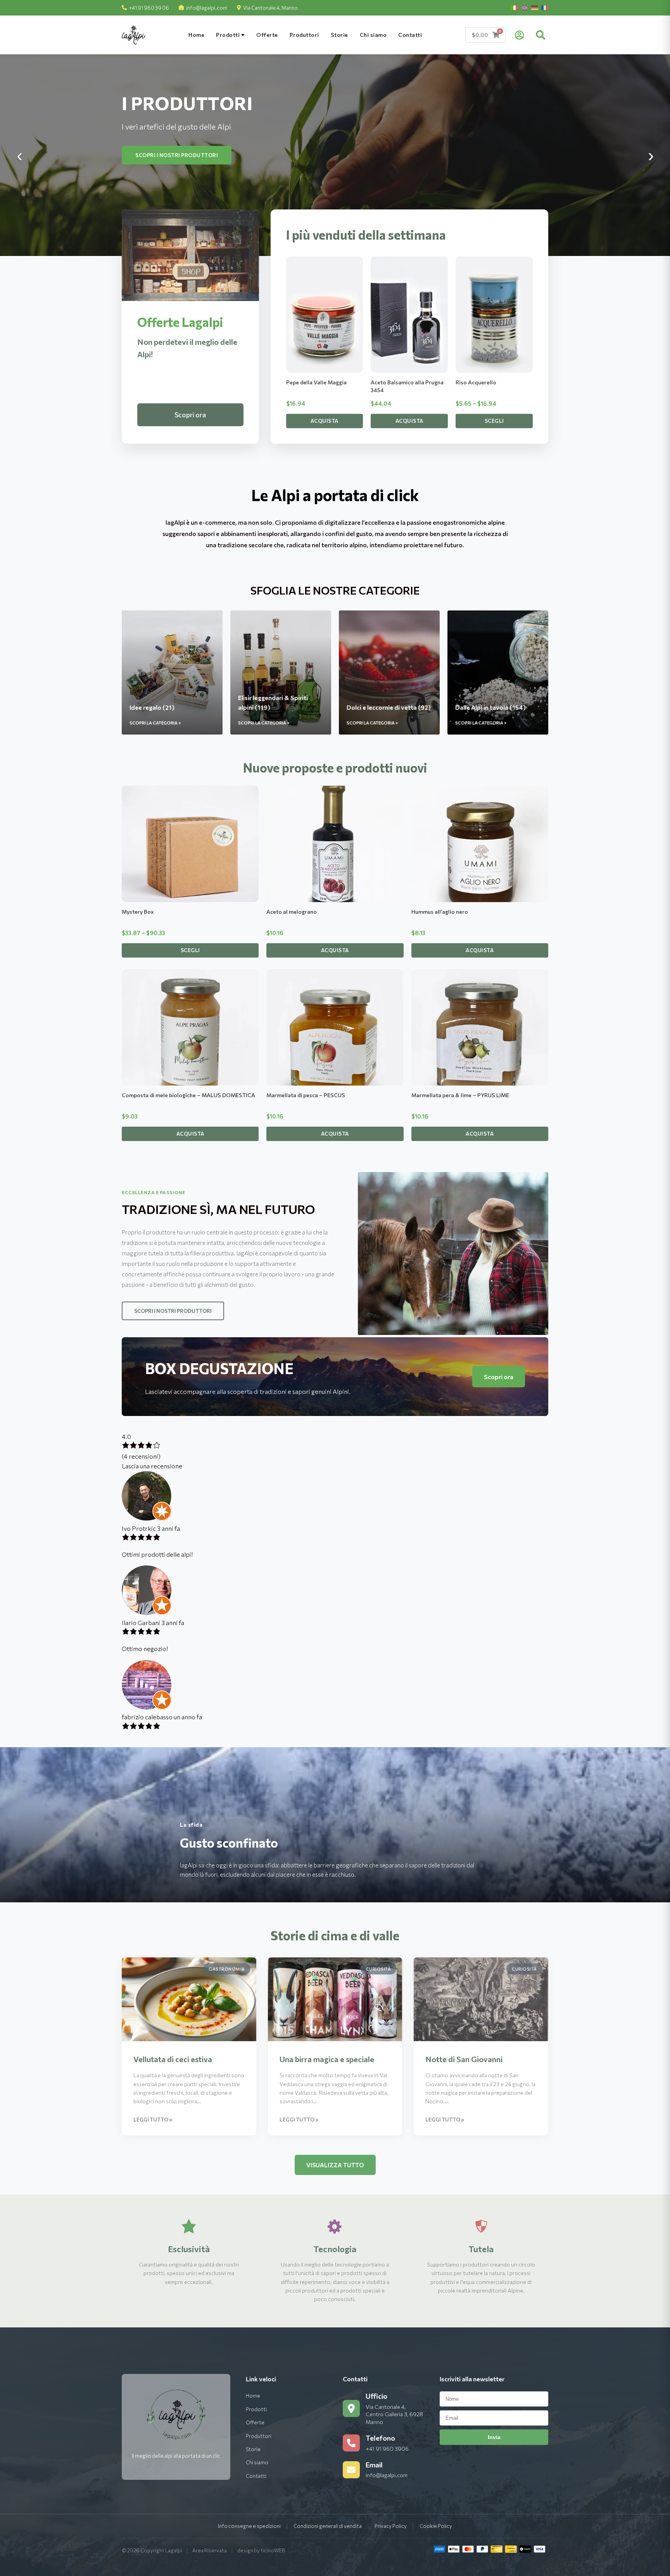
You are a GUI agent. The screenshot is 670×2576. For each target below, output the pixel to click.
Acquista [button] (325, 421)
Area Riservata (210, 2550)
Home (196, 35)
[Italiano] (515, 8)
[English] (525, 8)
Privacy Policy (391, 2526)
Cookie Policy (436, 2526)
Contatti (410, 35)
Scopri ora (190, 415)
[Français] (545, 8)
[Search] (540, 35)
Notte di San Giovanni (464, 2059)
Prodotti (229, 35)
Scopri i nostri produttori (173, 1311)
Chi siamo (373, 35)
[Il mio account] (519, 35)
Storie (339, 35)
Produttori (304, 35)
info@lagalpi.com (207, 8)
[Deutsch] (535, 8)
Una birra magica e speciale (327, 2059)
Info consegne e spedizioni (249, 2526)
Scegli (494, 421)
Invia (494, 2437)
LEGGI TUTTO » (153, 2120)
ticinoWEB (273, 2550)
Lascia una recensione (152, 1466)
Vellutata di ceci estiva (173, 2059)
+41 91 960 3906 (387, 2449)
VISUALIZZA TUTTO (335, 2165)
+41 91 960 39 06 (149, 8)
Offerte (267, 35)
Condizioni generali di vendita (328, 2526)
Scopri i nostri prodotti (173, 155)
